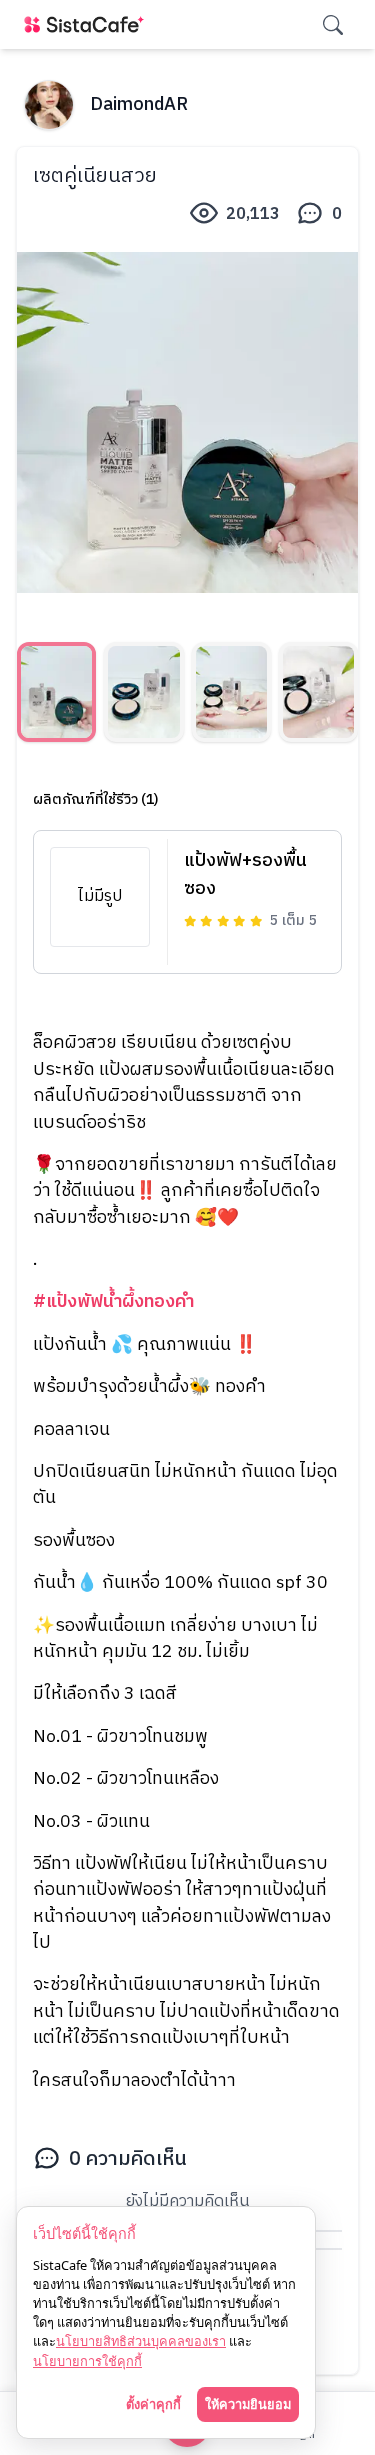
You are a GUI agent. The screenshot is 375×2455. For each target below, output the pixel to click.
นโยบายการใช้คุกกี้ (87, 2361)
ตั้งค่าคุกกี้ (153, 2404)
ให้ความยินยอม (248, 2404)
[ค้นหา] (333, 25)
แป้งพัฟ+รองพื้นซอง (245, 875)
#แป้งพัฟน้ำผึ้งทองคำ (113, 1301)
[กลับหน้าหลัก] (88, 24)
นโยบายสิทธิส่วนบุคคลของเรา (141, 2341)
